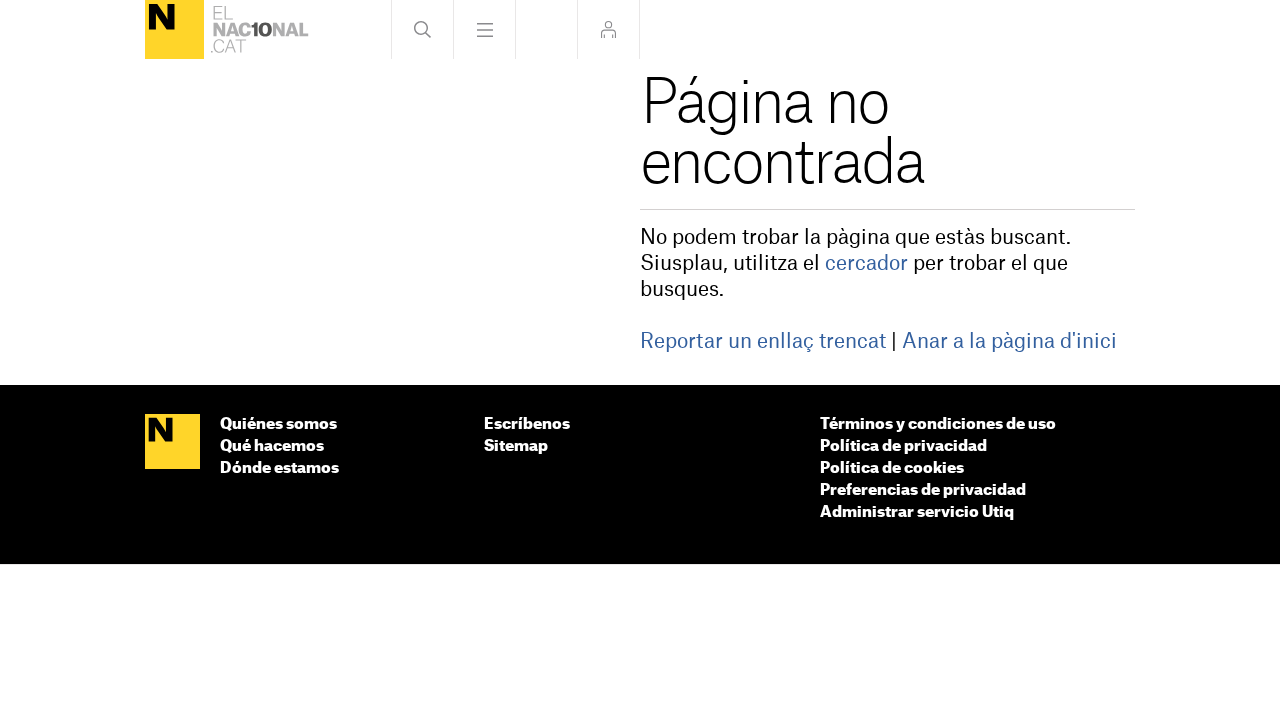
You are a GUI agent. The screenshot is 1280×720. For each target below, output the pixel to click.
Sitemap (516, 446)
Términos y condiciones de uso (938, 424)
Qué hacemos (272, 446)
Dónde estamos (279, 468)
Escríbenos (527, 424)
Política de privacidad (903, 446)
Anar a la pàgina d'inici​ (1009, 342)
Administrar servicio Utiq (917, 512)
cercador (866, 264)
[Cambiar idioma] (546, 29)
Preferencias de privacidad (923, 490)
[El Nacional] (174, 29)
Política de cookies (892, 468)
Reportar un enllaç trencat (763, 342)
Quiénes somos (278, 424)
